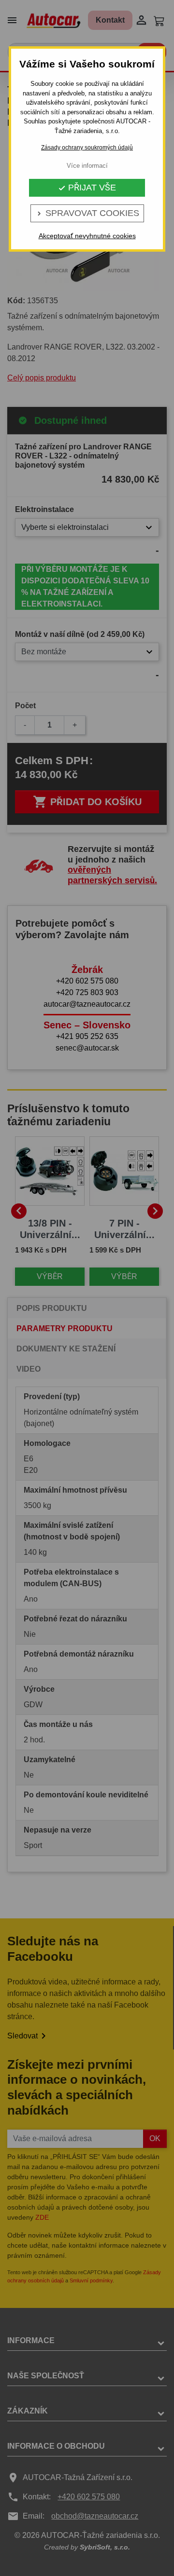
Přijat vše (87, 188)
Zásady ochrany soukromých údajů (87, 148)
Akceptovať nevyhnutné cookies (87, 236)
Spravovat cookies (87, 213)
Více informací (87, 166)
